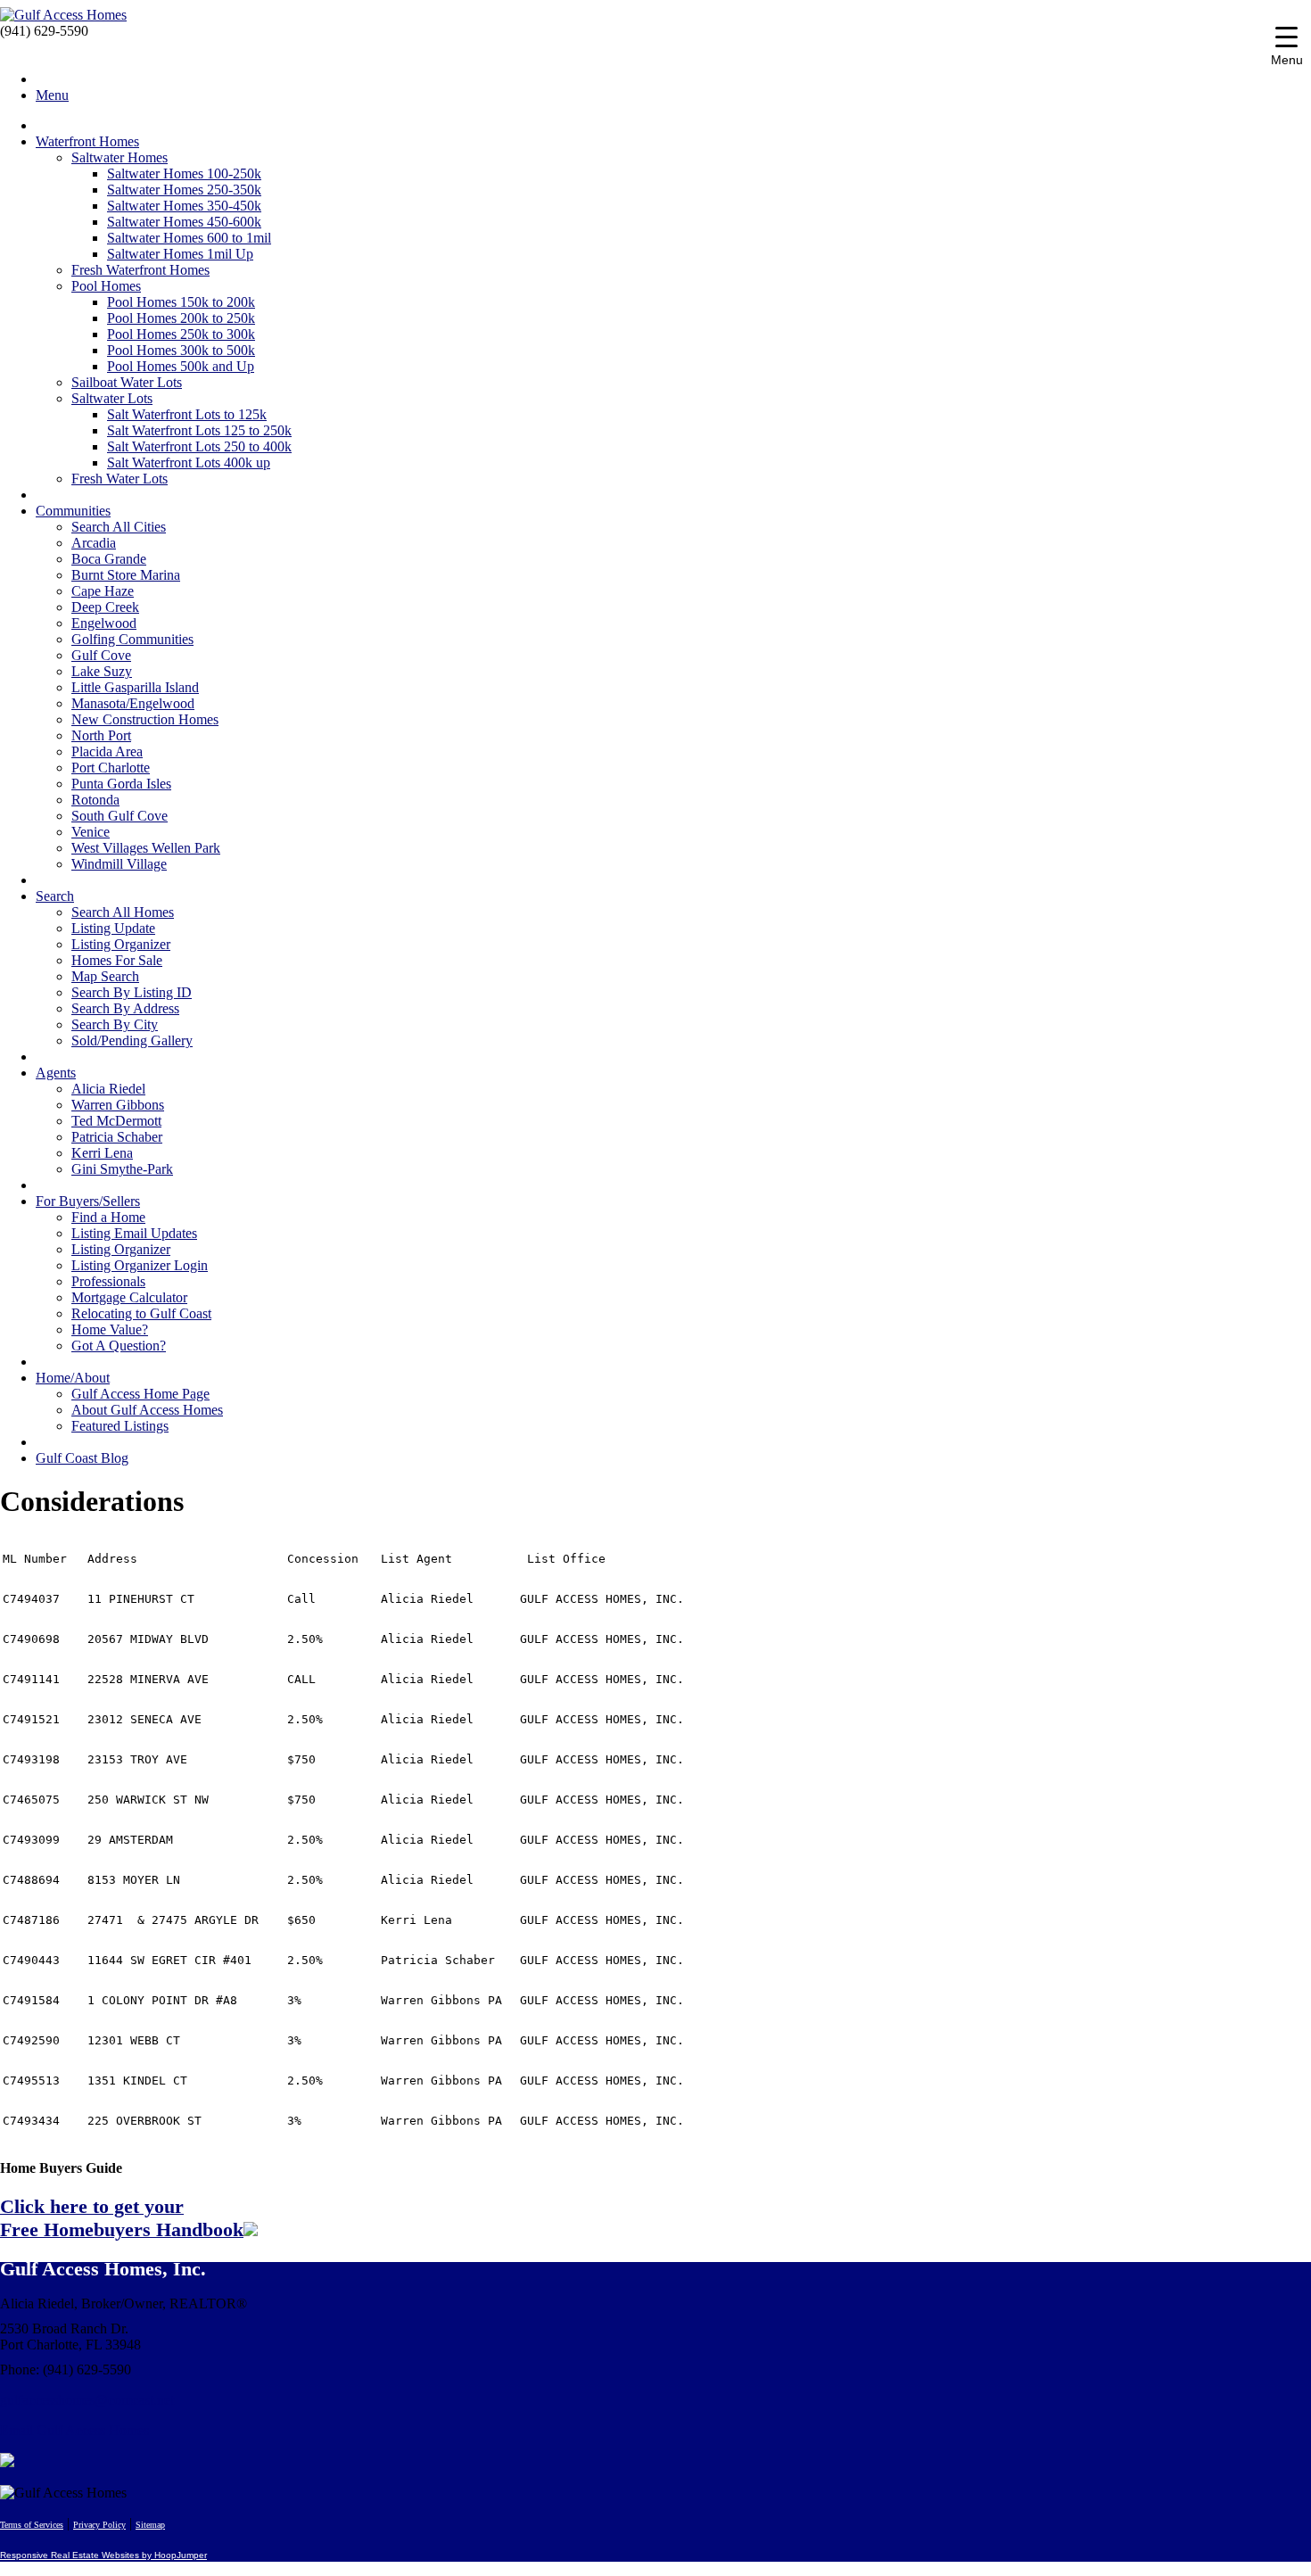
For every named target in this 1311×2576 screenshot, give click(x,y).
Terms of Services (32, 2525)
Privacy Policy (99, 2525)
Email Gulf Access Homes (74, 2430)
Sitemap (150, 2525)
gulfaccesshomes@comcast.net (87, 2400)
